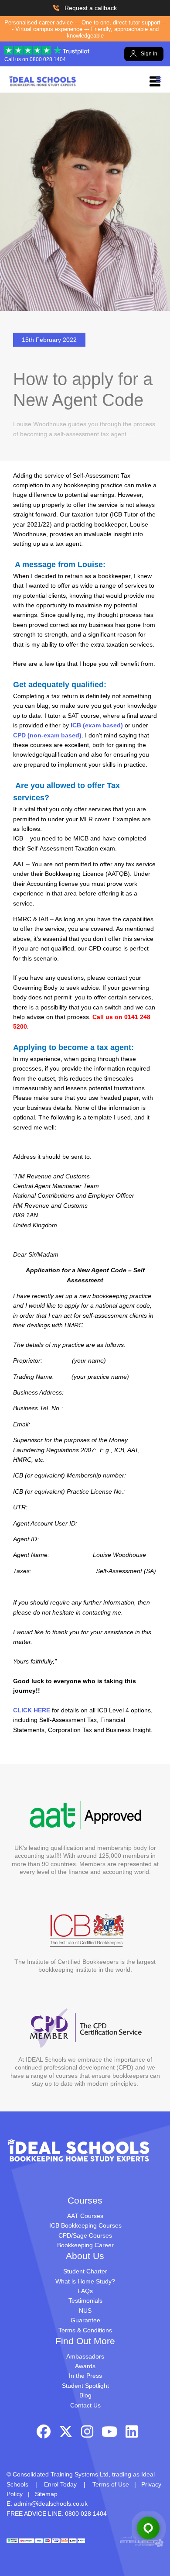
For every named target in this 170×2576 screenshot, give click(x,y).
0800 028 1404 (48, 59)
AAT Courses (85, 2216)
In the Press (85, 2376)
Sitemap (46, 2494)
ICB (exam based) (97, 725)
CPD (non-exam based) (47, 735)
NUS (85, 2311)
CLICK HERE (32, 1710)
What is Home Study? (85, 2281)
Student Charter (85, 2271)
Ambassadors (85, 2356)
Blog (85, 2395)
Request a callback (91, 8)
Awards (85, 2366)
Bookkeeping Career (85, 2245)
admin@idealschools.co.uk (51, 2504)
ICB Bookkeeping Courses (85, 2225)
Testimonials (85, 2300)
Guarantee (85, 2320)
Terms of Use (111, 2484)
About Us (85, 2256)
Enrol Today (60, 2484)
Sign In (149, 54)
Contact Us (85, 2405)
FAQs (85, 2291)
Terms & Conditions (85, 2330)
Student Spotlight (85, 2386)
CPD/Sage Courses (85, 2235)
